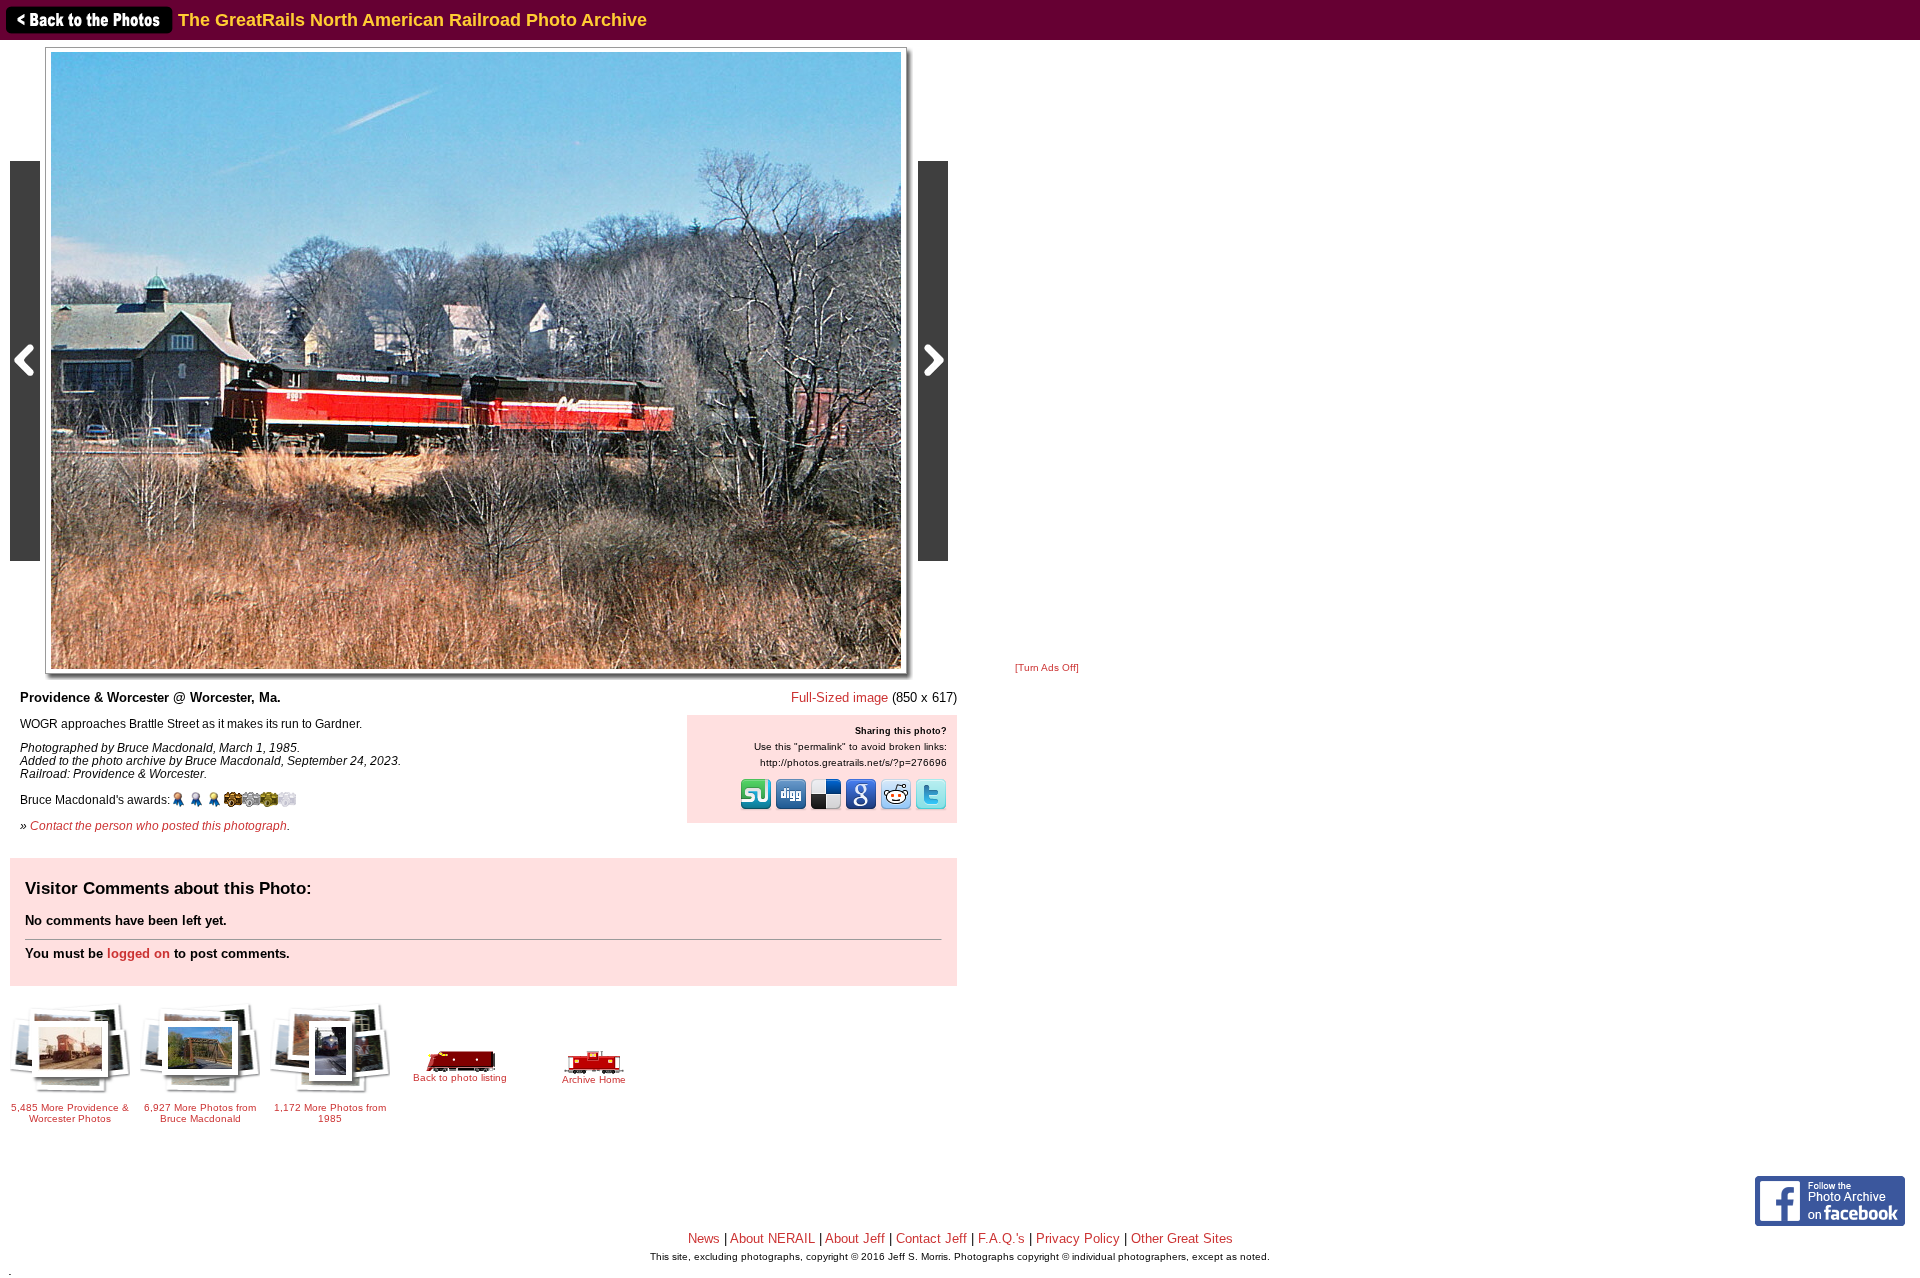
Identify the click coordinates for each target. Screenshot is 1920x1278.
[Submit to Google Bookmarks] (861, 808)
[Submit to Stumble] (756, 808)
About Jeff (855, 1238)
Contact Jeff (931, 1238)
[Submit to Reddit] (896, 808)
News (704, 1238)
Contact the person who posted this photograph (158, 825)
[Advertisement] (1047, 352)
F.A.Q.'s (1001, 1238)
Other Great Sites (1182, 1238)
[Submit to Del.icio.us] (826, 808)
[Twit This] (931, 808)
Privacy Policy (1078, 1238)
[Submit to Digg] (791, 808)
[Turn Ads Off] (1047, 667)
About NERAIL (772, 1238)
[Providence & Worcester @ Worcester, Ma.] (476, 359)
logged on (138, 953)
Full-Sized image (839, 697)
